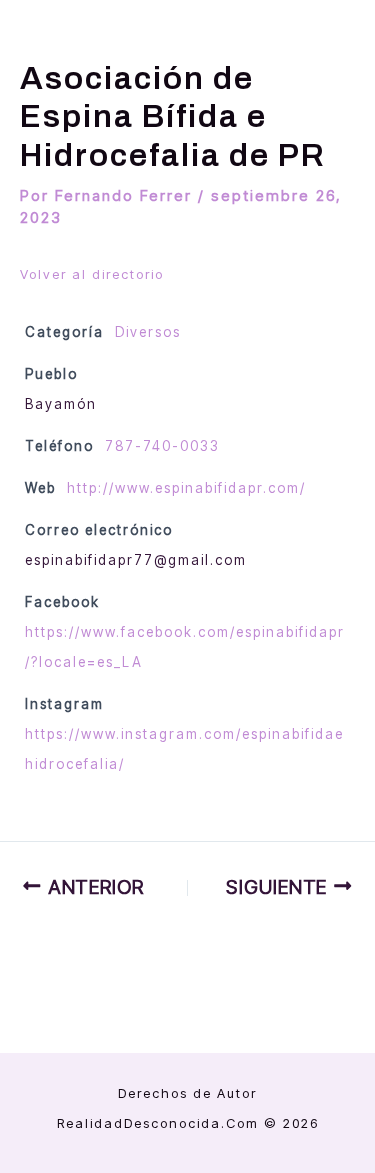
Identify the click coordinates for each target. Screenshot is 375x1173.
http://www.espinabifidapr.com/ (186, 488)
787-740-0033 (162, 446)
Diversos (148, 332)
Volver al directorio (92, 274)
